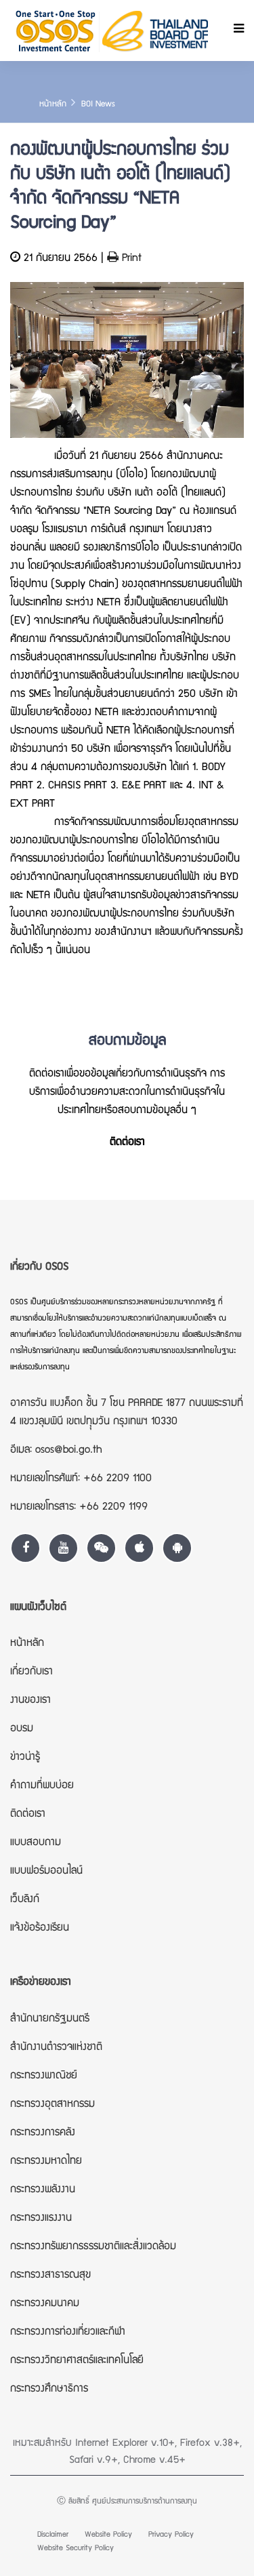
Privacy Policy (171, 2535)
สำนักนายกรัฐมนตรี (50, 2019)
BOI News (98, 105)
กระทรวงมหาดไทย (46, 2162)
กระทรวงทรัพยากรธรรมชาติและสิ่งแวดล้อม (93, 2247)
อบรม (22, 1729)
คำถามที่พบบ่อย (42, 1786)
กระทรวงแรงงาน (41, 2219)
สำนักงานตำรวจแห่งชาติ (56, 2048)
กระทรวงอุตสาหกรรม (52, 2105)
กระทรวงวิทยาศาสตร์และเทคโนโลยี (77, 2361)
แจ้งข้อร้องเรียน (40, 1929)
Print (130, 259)
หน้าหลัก (53, 105)
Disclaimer (53, 2535)
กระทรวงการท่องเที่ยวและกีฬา (68, 2333)
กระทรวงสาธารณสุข (50, 2276)
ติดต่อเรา (127, 1143)
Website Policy (108, 2535)
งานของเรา (30, 1701)
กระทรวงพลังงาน (43, 2190)
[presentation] (24, 373)
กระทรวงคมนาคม (45, 2304)
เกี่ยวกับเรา (31, 1672)
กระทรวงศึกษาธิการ (49, 2390)
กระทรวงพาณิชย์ (44, 2076)
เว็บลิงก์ (25, 1900)
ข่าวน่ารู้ (25, 1758)
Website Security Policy (76, 2549)
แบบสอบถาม (36, 1843)
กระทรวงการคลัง (43, 2133)
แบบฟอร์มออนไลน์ (46, 1872)
